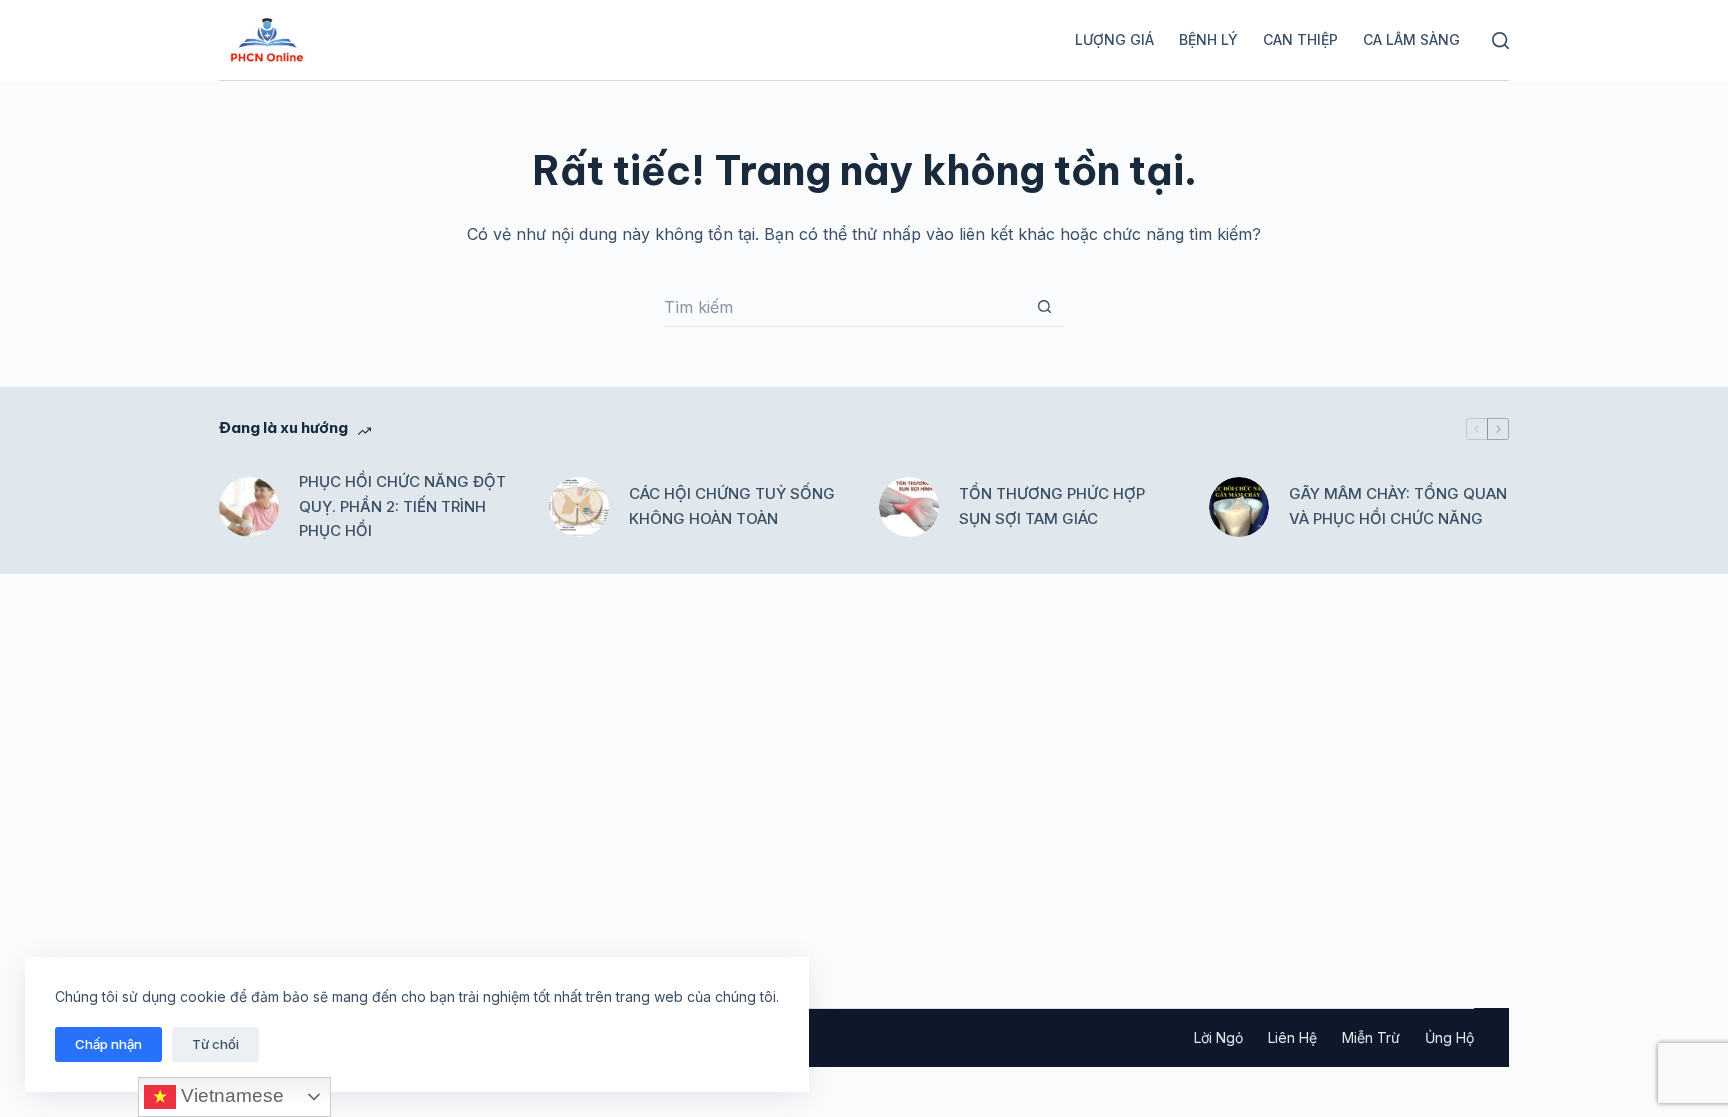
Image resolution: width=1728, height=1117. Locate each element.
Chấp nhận (108, 1044)
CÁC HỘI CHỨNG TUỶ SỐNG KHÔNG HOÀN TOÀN (732, 506)
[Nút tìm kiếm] (1044, 307)
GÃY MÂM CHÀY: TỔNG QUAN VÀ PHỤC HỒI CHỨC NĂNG (1398, 506)
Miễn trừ (1371, 1037)
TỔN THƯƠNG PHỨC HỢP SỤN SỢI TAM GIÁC (1052, 506)
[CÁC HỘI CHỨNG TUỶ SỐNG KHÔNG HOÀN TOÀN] (579, 507)
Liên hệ (1292, 1037)
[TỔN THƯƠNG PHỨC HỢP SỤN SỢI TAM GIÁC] (909, 507)
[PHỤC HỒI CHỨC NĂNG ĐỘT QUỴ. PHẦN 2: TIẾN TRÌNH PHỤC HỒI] (249, 507)
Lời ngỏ (1218, 1037)
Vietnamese (230, 1095)
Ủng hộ (1449, 1037)
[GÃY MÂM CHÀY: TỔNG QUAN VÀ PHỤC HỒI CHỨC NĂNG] (1239, 507)
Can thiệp (1300, 39)
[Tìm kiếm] (1500, 40)
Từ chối (215, 1044)
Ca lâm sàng (1411, 39)
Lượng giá (1114, 39)
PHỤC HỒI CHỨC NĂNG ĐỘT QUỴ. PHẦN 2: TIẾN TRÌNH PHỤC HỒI (402, 506)
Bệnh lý (1208, 39)
